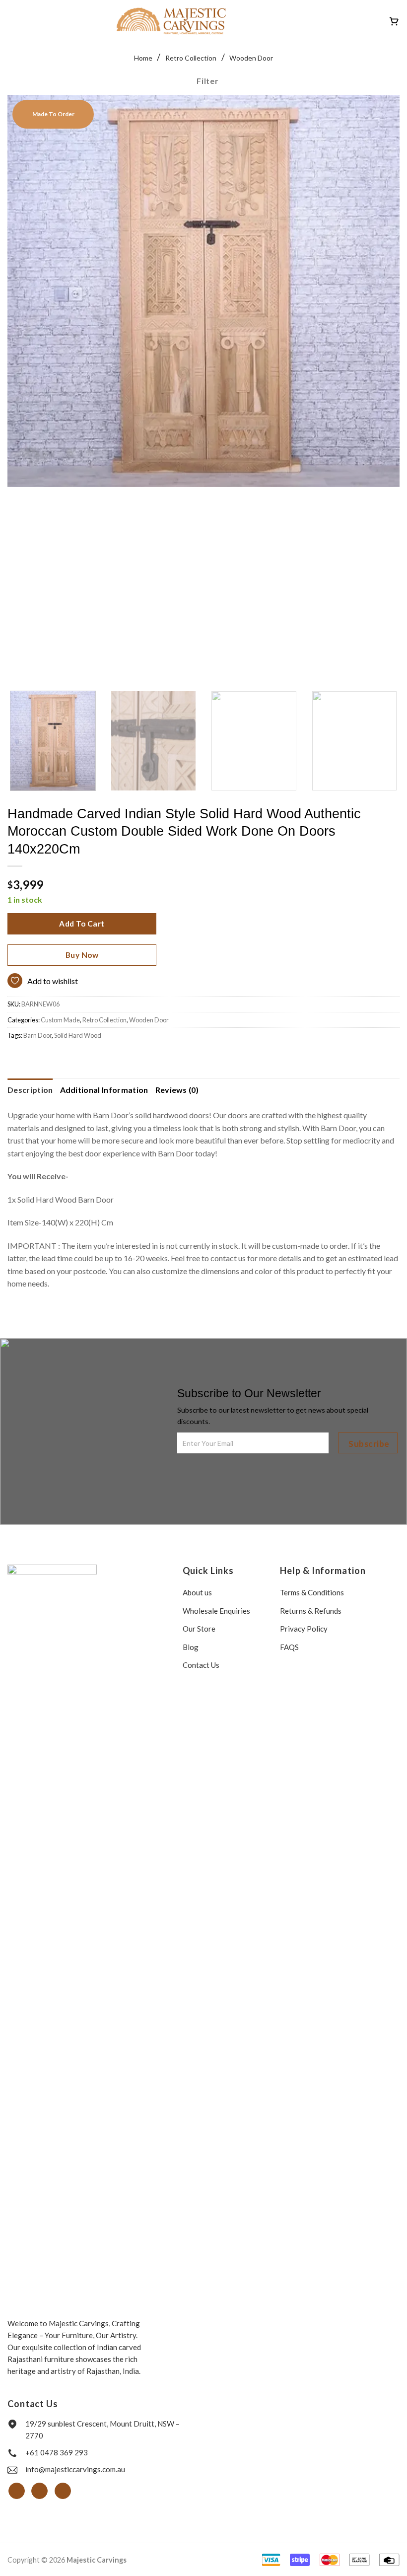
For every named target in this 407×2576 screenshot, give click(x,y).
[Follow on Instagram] (39, 2491)
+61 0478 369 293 (57, 2452)
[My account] (377, 21)
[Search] (336, 21)
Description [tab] (30, 1090)
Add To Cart (82, 924)
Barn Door (37, 1035)
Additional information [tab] (104, 1090)
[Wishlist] (360, 21)
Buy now (82, 955)
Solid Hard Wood (78, 1035)
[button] (13, 21)
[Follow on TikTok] (63, 2491)
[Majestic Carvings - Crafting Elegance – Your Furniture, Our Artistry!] (171, 21)
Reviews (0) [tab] (177, 1090)
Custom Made (60, 1020)
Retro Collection (191, 58)
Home (143, 58)
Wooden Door (251, 58)
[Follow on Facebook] (17, 2491)
